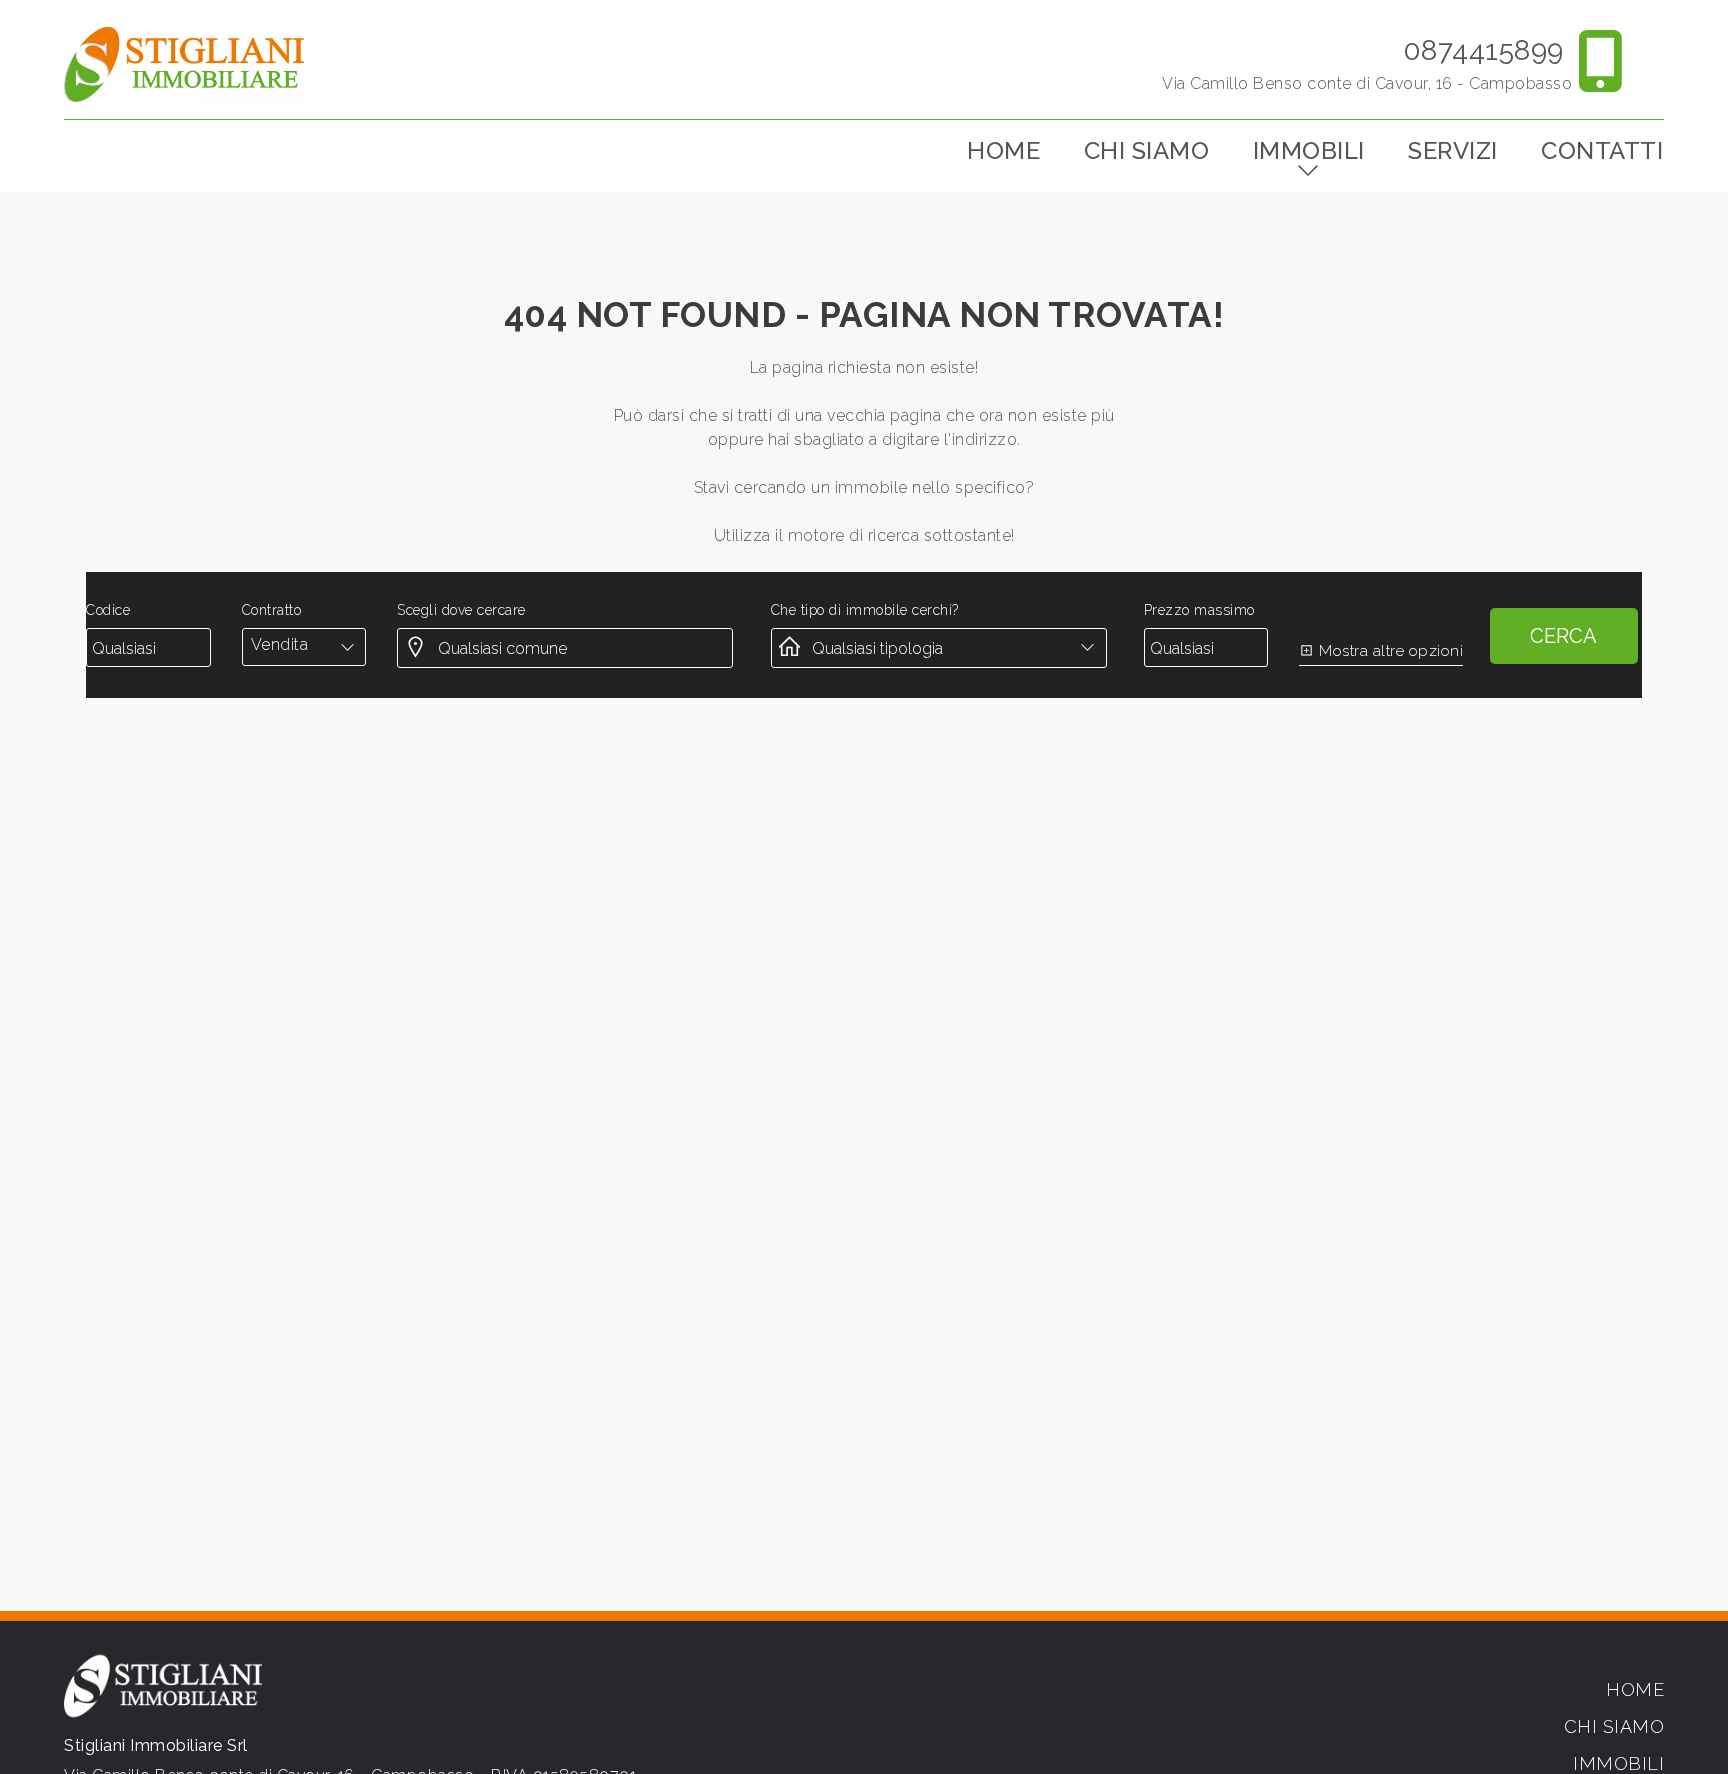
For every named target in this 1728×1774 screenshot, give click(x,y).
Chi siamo (1147, 150)
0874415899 (1483, 50)
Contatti (1602, 150)
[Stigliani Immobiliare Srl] (184, 63)
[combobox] (304, 645)
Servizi (1453, 150)
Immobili (1309, 150)
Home (1003, 150)
